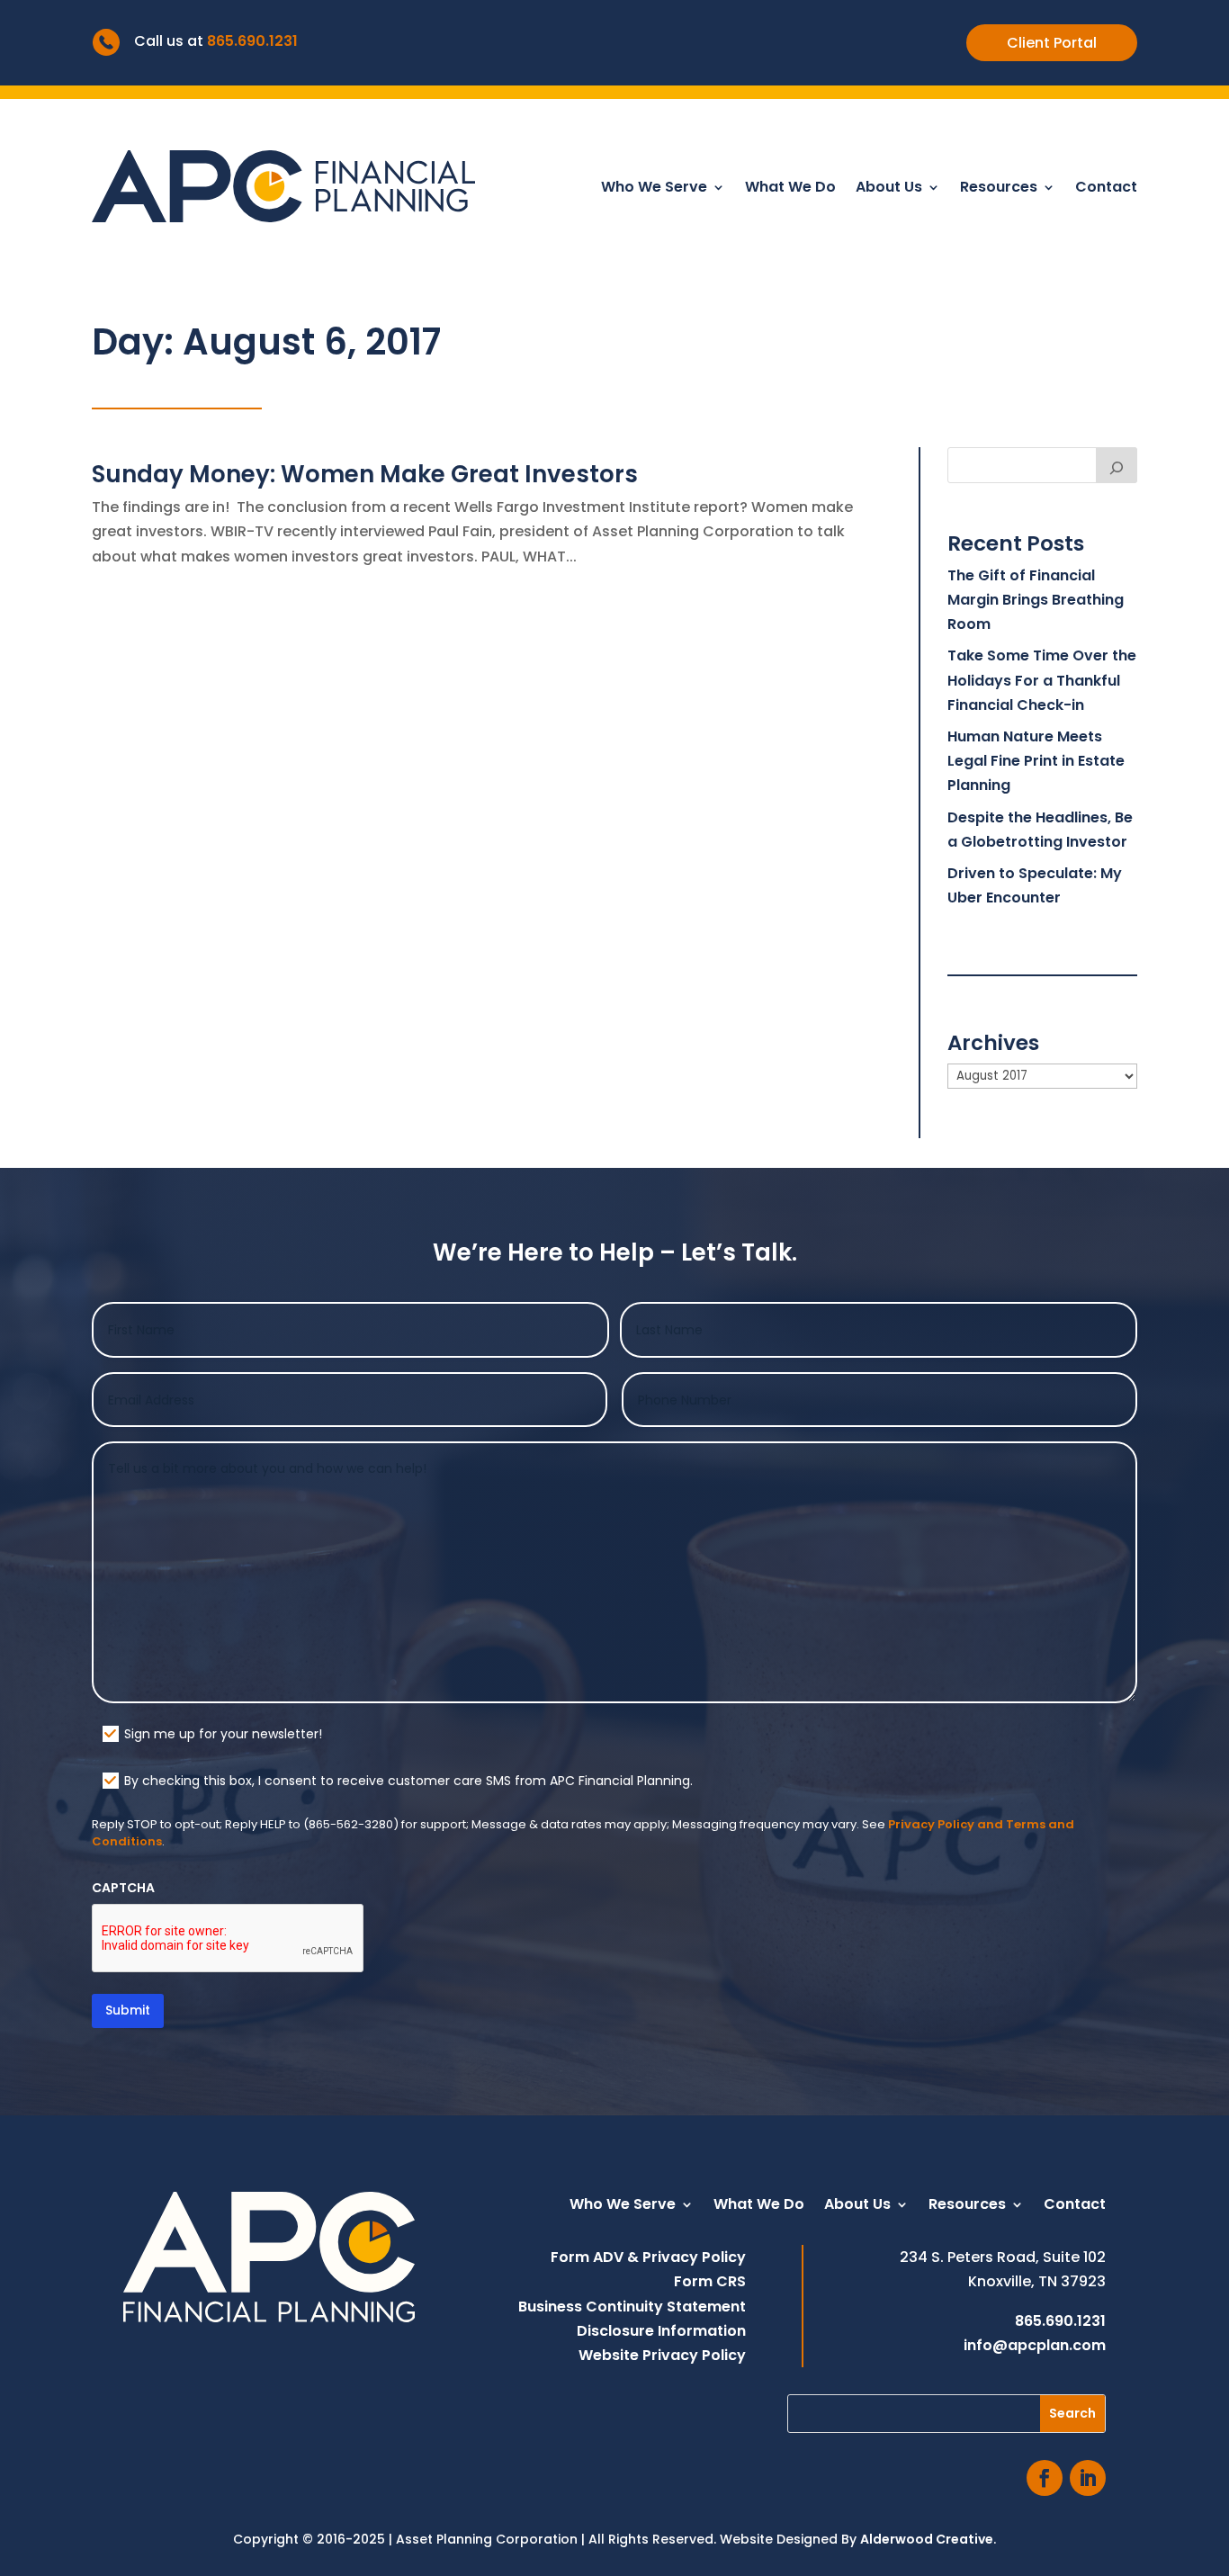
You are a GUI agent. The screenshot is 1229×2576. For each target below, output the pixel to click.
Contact (1106, 189)
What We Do (790, 189)
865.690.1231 (252, 41)
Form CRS (710, 2281)
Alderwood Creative (927, 2539)
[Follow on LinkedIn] (1088, 2478)
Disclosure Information (661, 2331)
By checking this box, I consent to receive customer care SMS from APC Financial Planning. (408, 1781)
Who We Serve (654, 189)
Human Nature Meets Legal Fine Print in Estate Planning (1036, 761)
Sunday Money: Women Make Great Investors (365, 474)
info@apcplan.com (1035, 2345)
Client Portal (1052, 43)
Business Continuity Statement (632, 2307)
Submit (128, 2010)
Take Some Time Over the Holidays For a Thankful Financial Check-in (1042, 680)
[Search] (1117, 465)
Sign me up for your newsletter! (223, 1734)
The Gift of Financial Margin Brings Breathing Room (1036, 600)
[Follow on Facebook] (1045, 2478)
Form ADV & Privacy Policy (648, 2257)
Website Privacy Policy (662, 2355)
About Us (889, 189)
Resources (999, 189)
